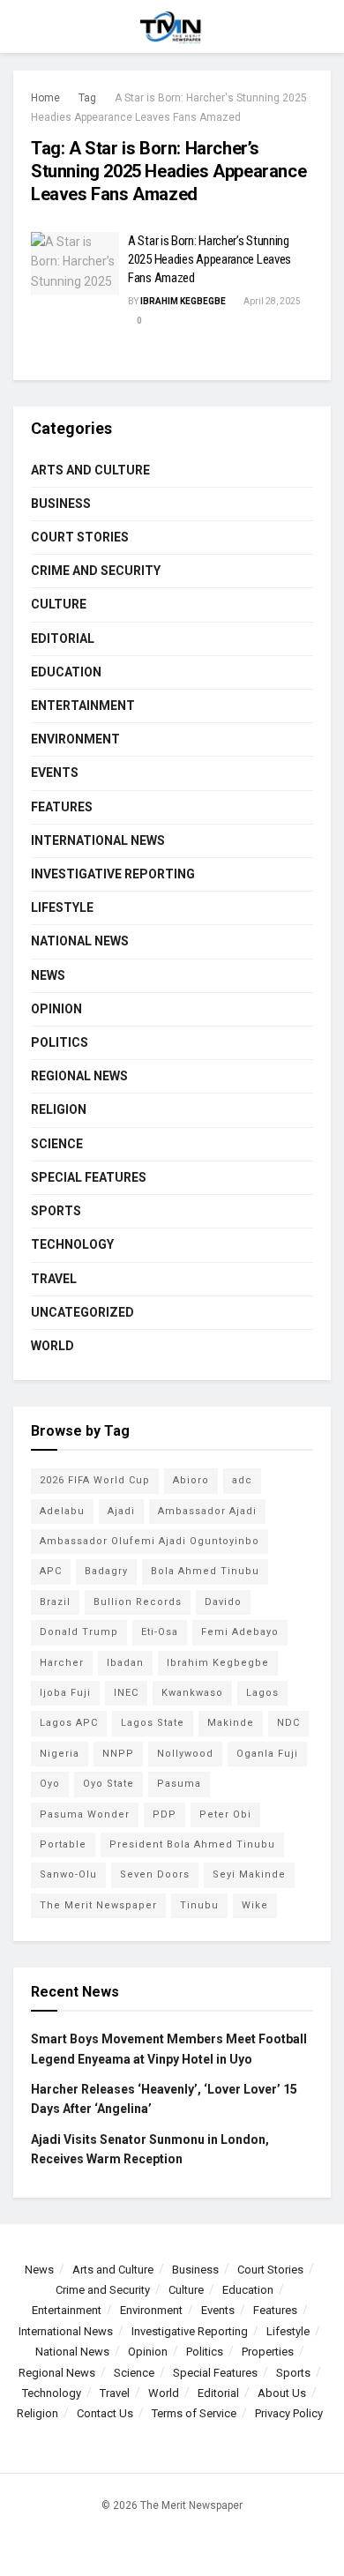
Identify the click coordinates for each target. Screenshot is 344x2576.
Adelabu (62, 1511)
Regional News (79, 1076)
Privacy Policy (289, 2413)
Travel (54, 1279)
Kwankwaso (192, 1693)
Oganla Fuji (267, 1754)
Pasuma (179, 1784)
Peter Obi (225, 1814)
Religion (59, 1109)
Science (57, 1144)
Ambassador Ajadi (207, 1511)
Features (62, 807)
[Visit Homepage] (172, 26)
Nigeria (60, 1754)
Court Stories (80, 537)
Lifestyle (62, 907)
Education (66, 672)
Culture (59, 604)
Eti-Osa (160, 1632)
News (48, 975)
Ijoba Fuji (65, 1693)
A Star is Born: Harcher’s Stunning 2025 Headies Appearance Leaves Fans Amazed (209, 259)
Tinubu (199, 1905)
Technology (72, 1244)
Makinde (231, 1723)
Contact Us (105, 2413)
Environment (75, 739)
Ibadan (125, 1663)
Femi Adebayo (240, 1632)
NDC (288, 1723)
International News (98, 840)
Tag (87, 98)
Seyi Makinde (249, 1874)
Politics (60, 1042)
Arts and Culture (90, 470)
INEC (126, 1693)
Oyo (50, 1784)
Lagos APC (69, 1723)
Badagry (106, 1571)
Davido (223, 1602)
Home (45, 98)
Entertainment (83, 706)
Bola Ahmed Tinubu (205, 1571)
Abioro (191, 1480)
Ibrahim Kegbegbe (183, 301)
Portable (63, 1844)
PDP (165, 1814)
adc (242, 1480)
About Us (282, 2393)
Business (61, 504)
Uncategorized (82, 1312)
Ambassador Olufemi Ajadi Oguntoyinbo (150, 1541)
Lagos (262, 1693)
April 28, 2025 (271, 301)
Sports (56, 1211)
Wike (255, 1905)
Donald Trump (79, 1632)
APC (51, 1571)
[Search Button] (323, 26)
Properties (268, 2352)
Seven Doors (155, 1874)
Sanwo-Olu (68, 1874)
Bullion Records (138, 1602)
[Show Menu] (21, 26)
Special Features (89, 1177)
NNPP (118, 1754)
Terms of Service (194, 2413)
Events (55, 773)
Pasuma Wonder (85, 1814)
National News (80, 941)
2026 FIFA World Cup (95, 1480)
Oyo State (108, 1784)
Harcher (62, 1663)
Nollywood (185, 1754)
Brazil (55, 1602)
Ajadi (121, 1511)
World (52, 1346)
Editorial (63, 638)
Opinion (56, 1009)
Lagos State (153, 1723)
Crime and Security (96, 571)
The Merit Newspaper (98, 1905)
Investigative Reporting (113, 874)
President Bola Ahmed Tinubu (192, 1844)
